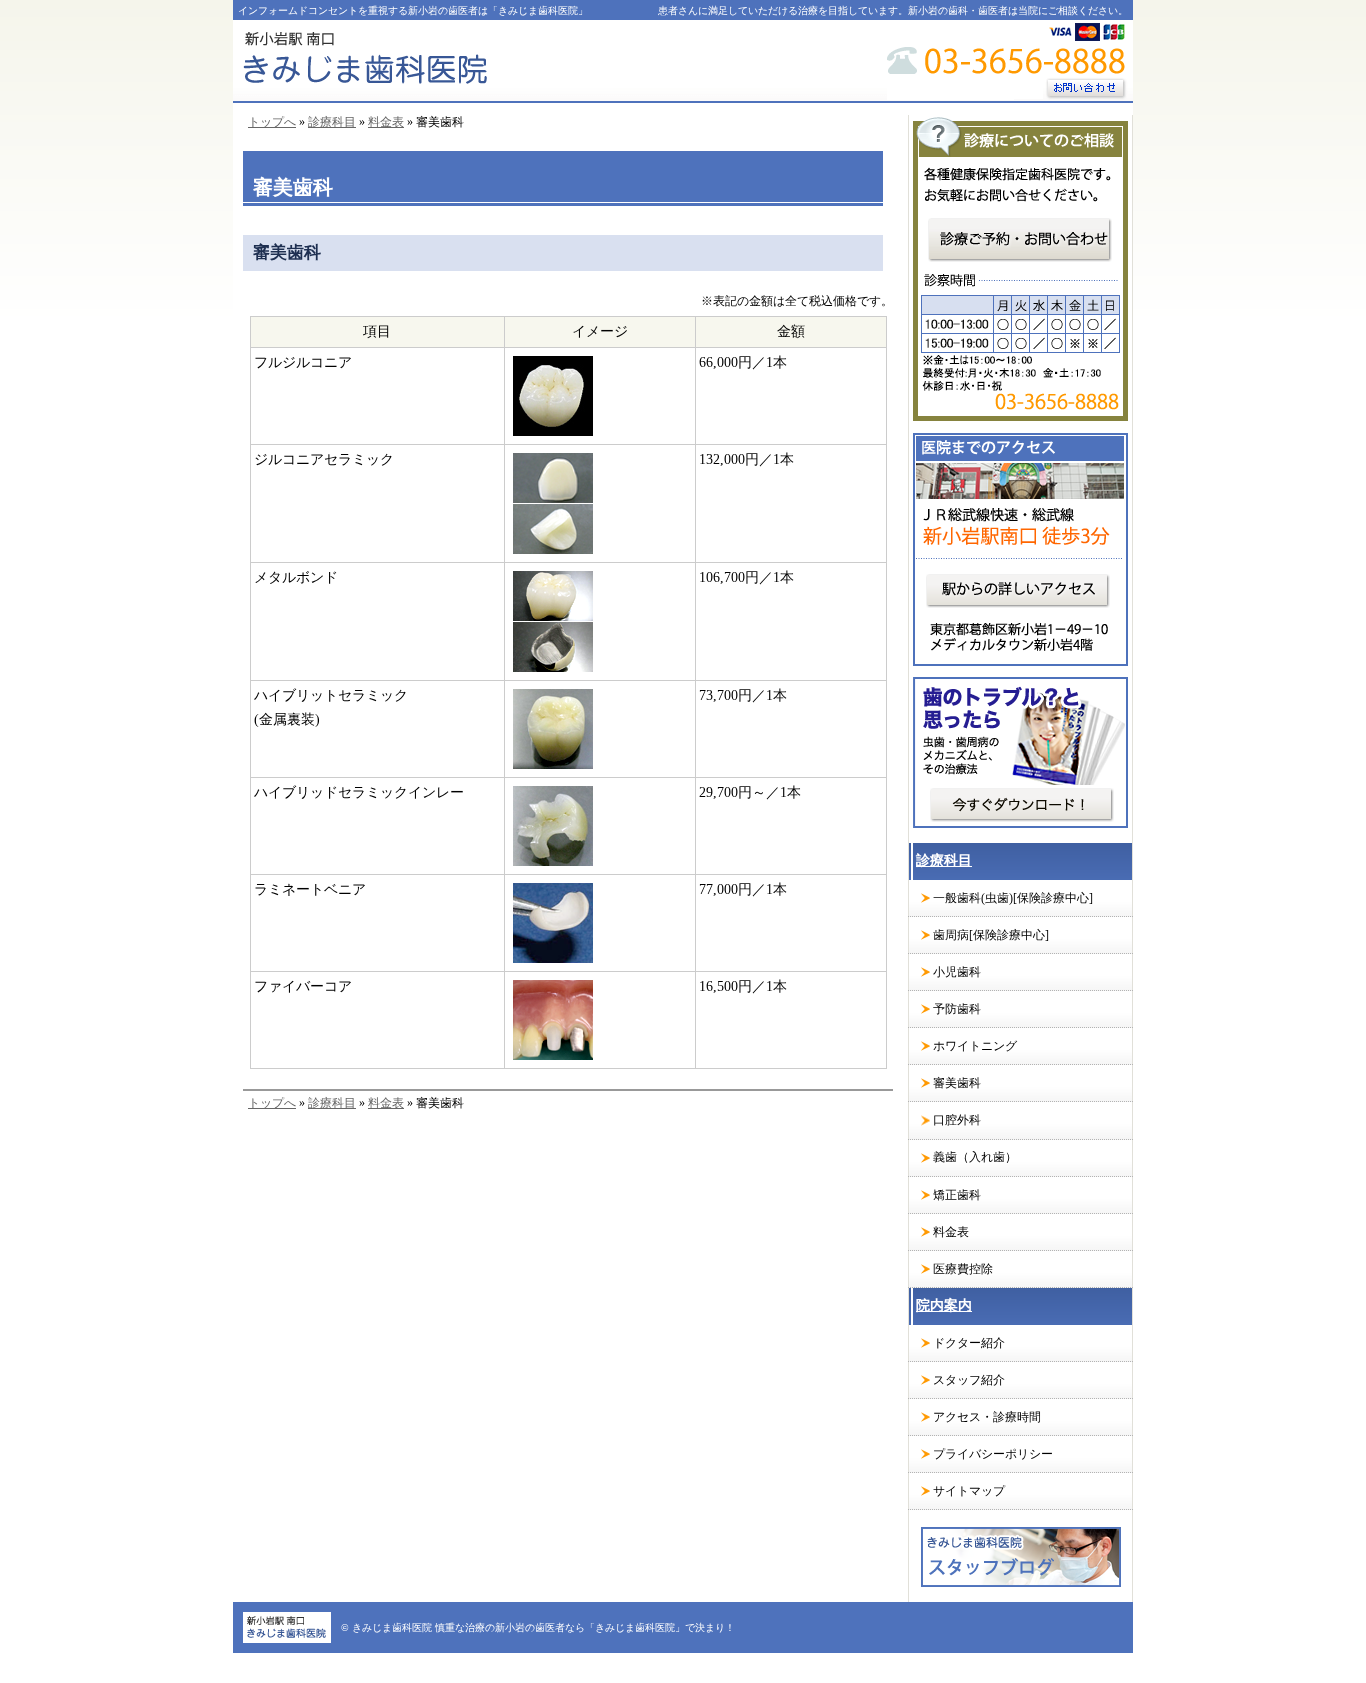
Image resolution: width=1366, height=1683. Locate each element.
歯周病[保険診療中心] (991, 935)
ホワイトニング (975, 1046)
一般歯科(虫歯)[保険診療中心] (1013, 898)
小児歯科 (957, 972)
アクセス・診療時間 (987, 1417)
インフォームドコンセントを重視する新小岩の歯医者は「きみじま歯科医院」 (413, 10)
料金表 (386, 122)
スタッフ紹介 (969, 1380)
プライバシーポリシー (993, 1454)
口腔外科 (957, 1120)
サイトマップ (969, 1491)
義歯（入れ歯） (975, 1157)
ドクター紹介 (969, 1343)
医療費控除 (963, 1269)
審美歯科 (957, 1083)
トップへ (272, 122)
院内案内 (944, 1305)
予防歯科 (957, 1009)
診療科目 (332, 122)
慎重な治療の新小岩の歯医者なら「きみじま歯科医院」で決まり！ (585, 1627)
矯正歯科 (957, 1195)
